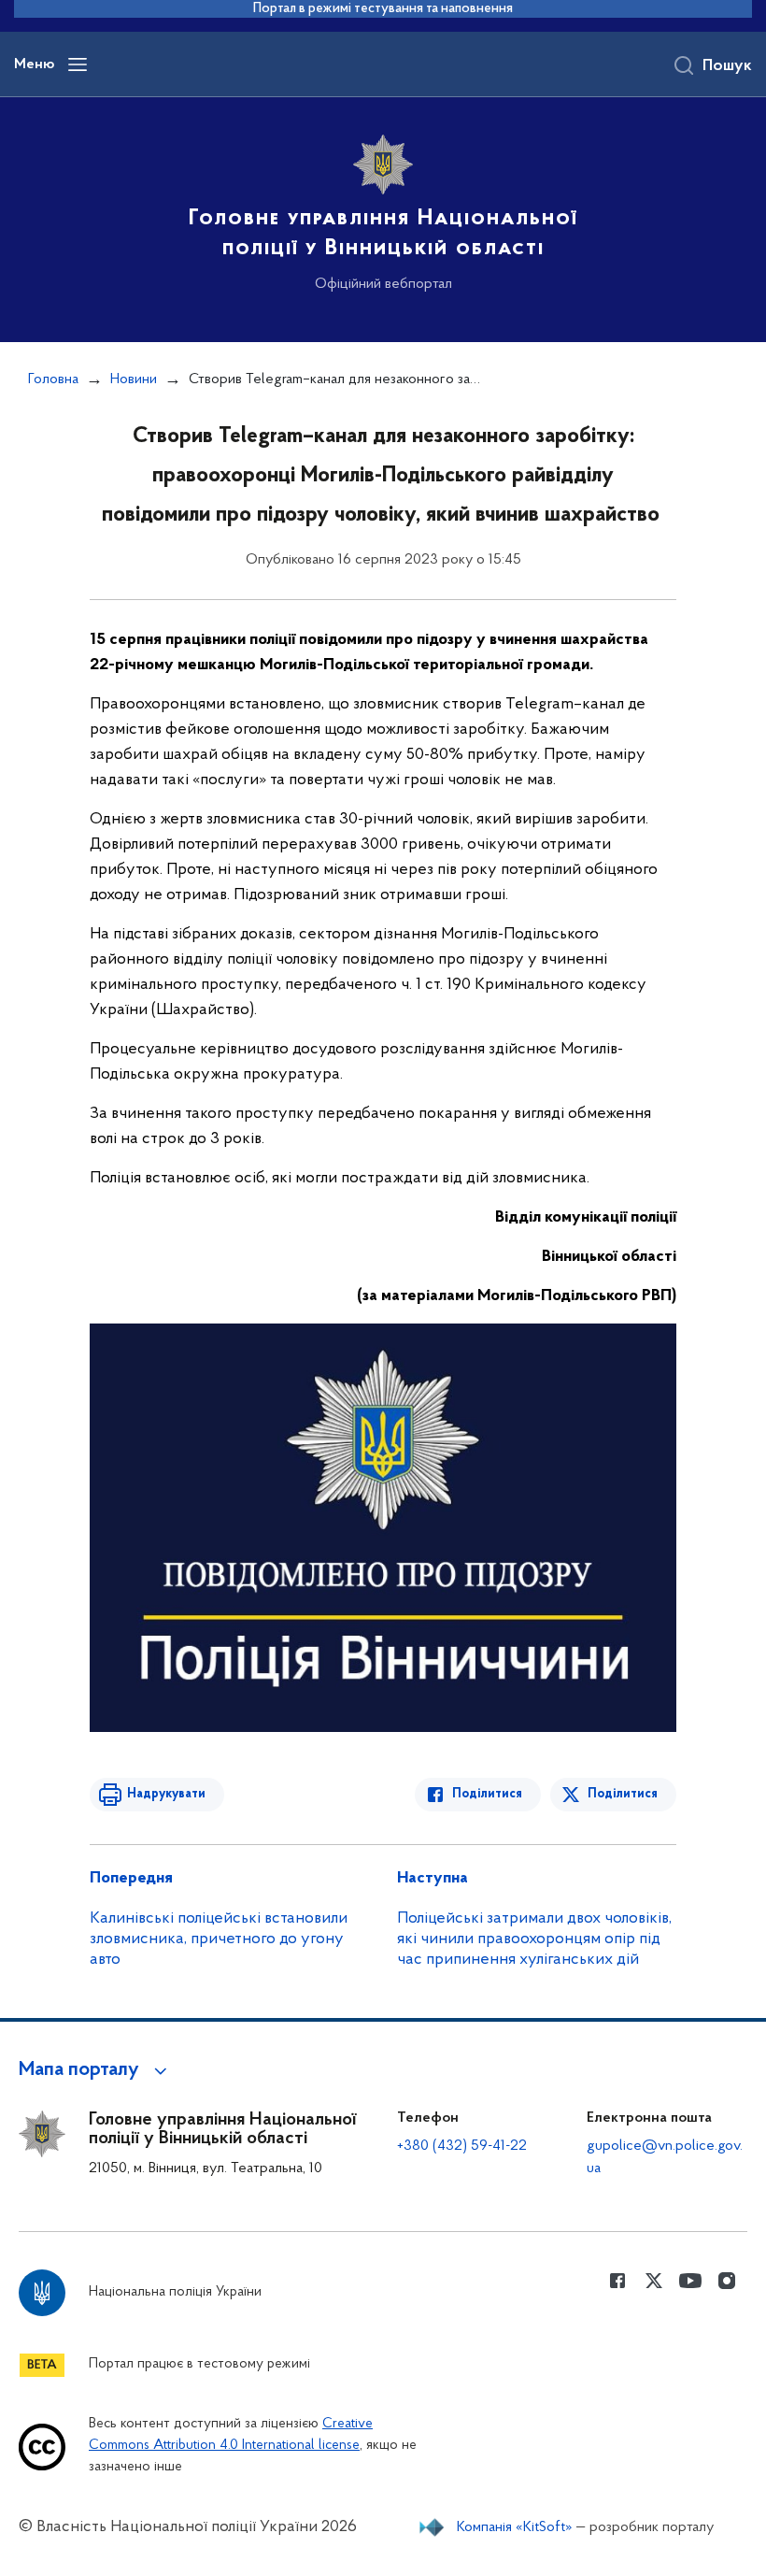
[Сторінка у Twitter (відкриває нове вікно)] (654, 2281)
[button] (96, 2070)
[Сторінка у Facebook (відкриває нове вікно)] (617, 2281)
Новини (134, 379)
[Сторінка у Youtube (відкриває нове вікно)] (690, 2281)
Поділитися (487, 1794)
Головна (53, 379)
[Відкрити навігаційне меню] (78, 64)
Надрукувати (166, 1794)
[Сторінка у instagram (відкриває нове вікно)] (727, 2281)
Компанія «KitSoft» (515, 2527)
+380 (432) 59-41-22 (462, 2146)
